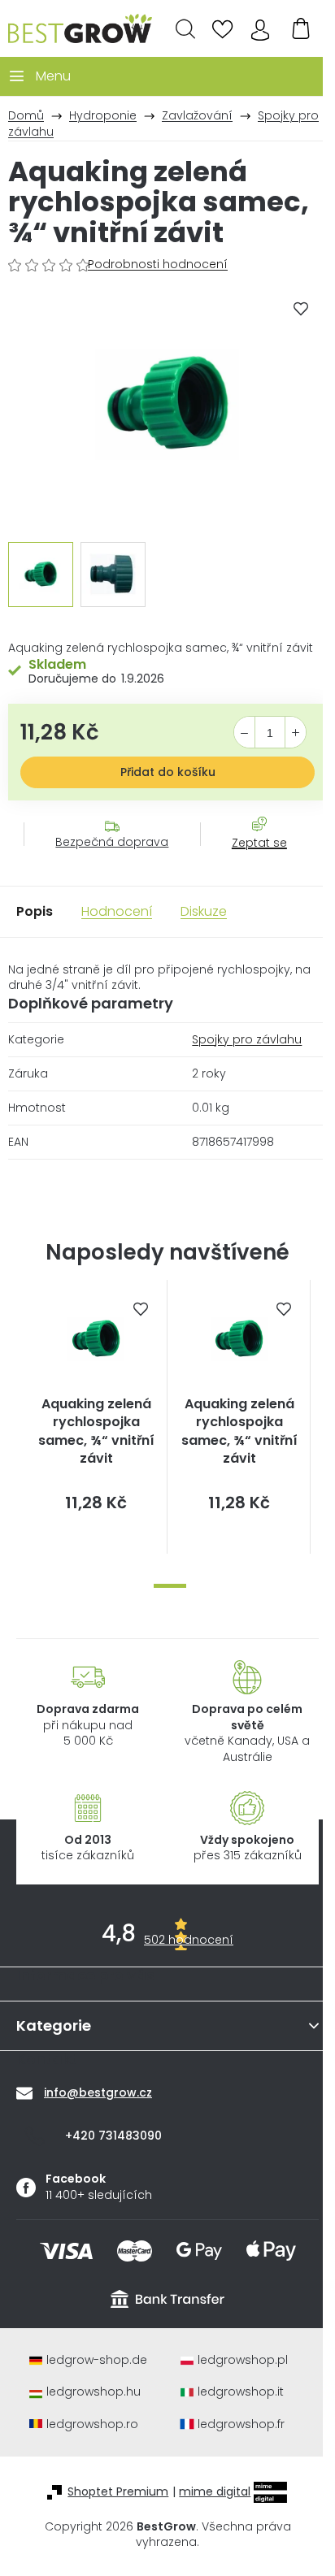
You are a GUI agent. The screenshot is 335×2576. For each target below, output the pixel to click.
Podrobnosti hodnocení (158, 265)
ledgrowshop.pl (243, 2360)
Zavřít (250, 859)
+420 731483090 (113, 2136)
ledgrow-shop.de (97, 2360)
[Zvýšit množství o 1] (296, 733)
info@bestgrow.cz (98, 2092)
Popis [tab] (35, 911)
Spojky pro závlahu (247, 1039)
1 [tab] (170, 1586)
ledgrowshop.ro (92, 2424)
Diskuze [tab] (204, 911)
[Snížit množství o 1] (244, 733)
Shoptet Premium (118, 2492)
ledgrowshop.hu (94, 2392)
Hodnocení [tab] (117, 911)
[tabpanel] (96, 1417)
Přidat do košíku (168, 772)
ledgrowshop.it (241, 2392)
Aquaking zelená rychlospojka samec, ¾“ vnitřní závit (96, 1431)
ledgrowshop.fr (241, 2424)
